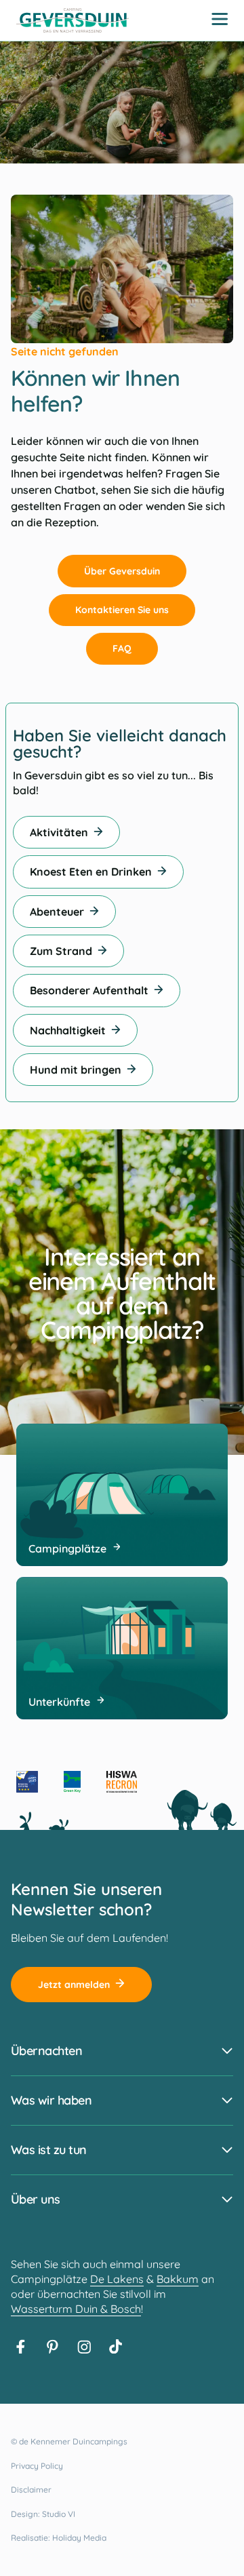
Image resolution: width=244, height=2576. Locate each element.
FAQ (122, 648)
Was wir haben (51, 2100)
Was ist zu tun (48, 2150)
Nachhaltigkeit (68, 1030)
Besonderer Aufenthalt (89, 990)
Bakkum (178, 2279)
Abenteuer (57, 912)
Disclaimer (31, 2490)
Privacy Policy (37, 2466)
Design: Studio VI (43, 2514)
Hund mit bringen (76, 1070)
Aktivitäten (59, 832)
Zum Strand (61, 951)
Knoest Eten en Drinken (91, 872)
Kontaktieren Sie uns (122, 610)
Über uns (36, 2199)
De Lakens (117, 2279)
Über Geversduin (122, 571)
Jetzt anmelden (74, 1985)
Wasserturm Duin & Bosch (76, 2309)
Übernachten (46, 2051)
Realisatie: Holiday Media (59, 2538)
